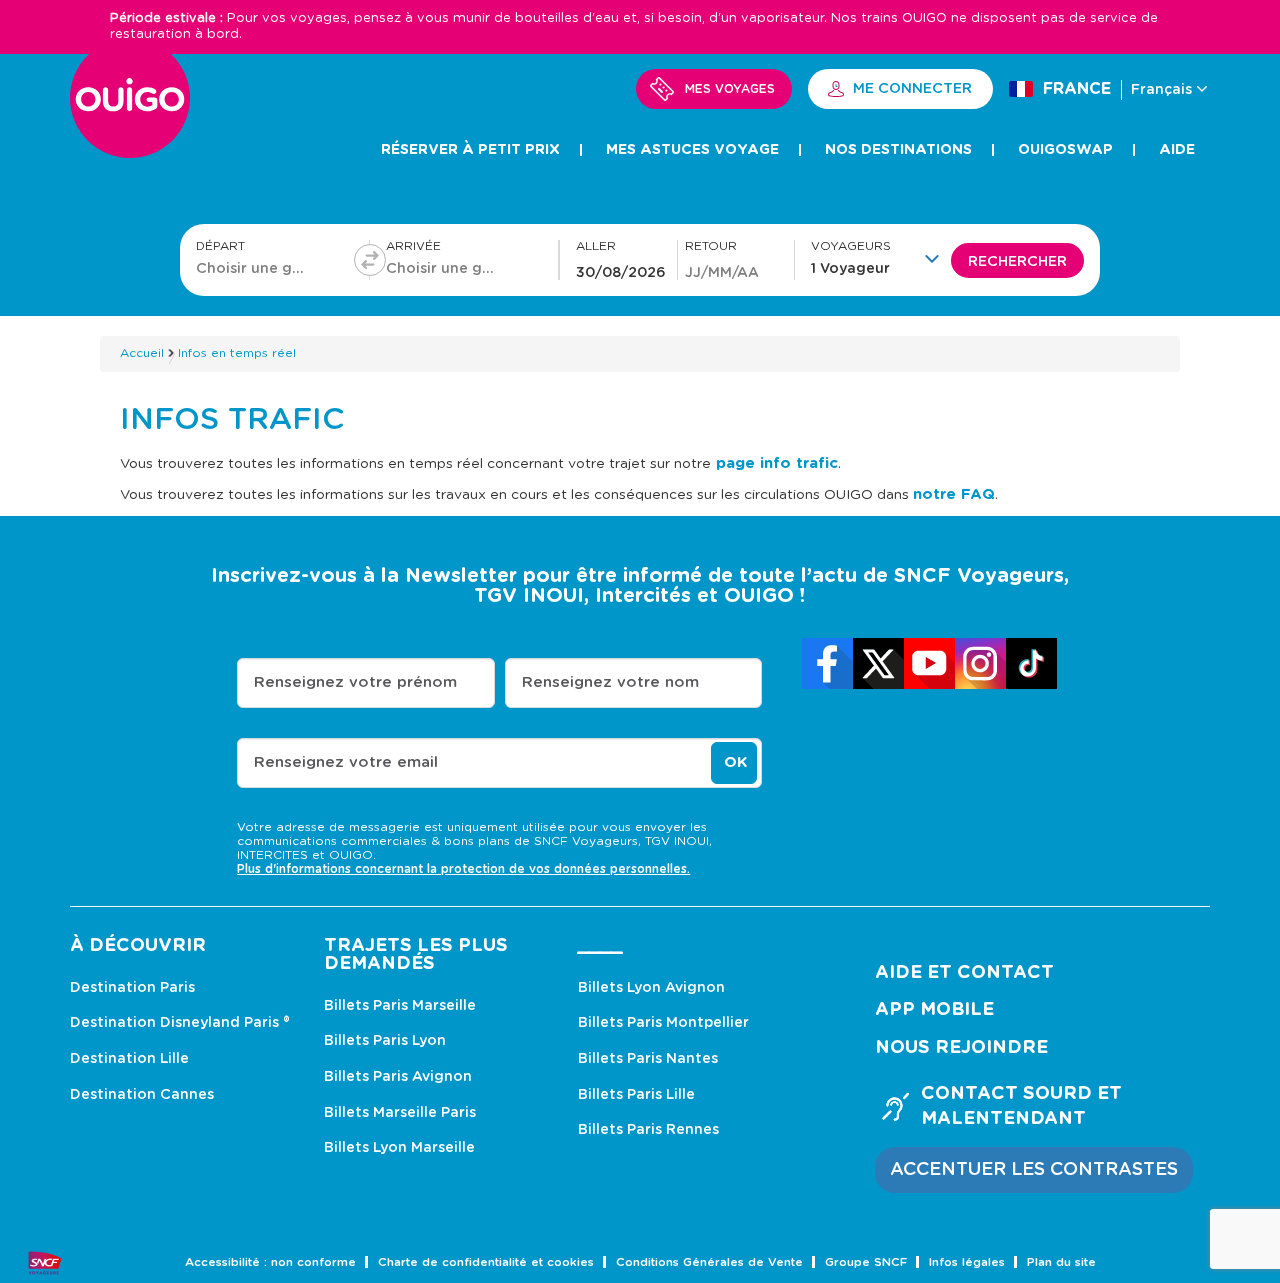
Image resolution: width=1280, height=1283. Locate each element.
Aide (1177, 150)
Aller (596, 246)
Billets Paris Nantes (648, 1059)
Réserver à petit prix (470, 150)
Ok (735, 762)
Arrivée (413, 246)
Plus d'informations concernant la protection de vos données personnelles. (463, 869)
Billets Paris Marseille (400, 1006)
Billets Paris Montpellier (663, 1023)
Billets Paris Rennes (648, 1130)
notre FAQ (954, 494)
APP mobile (934, 1010)
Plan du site (1061, 1262)
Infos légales (967, 1262)
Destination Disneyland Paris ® (180, 1023)
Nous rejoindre (961, 1048)
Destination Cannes (142, 1095)
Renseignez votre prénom (355, 682)
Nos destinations (898, 150)
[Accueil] (130, 109)
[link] (827, 663)
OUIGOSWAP (1065, 150)
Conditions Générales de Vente (709, 1262)
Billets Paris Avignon (398, 1077)
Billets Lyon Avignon (651, 988)
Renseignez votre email (346, 762)
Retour (711, 246)
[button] (881, 258)
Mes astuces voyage (692, 150)
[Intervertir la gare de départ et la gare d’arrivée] (370, 260)
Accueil (142, 353)
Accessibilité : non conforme (270, 1262)
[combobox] (254, 268)
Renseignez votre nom (610, 682)
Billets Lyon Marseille (399, 1148)
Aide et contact (964, 973)
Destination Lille (129, 1059)
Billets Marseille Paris (400, 1113)
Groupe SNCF (866, 1262)
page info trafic (774, 463)
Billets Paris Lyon (385, 1041)
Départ (220, 246)
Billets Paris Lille (636, 1095)
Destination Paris (132, 988)
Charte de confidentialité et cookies (486, 1262)
